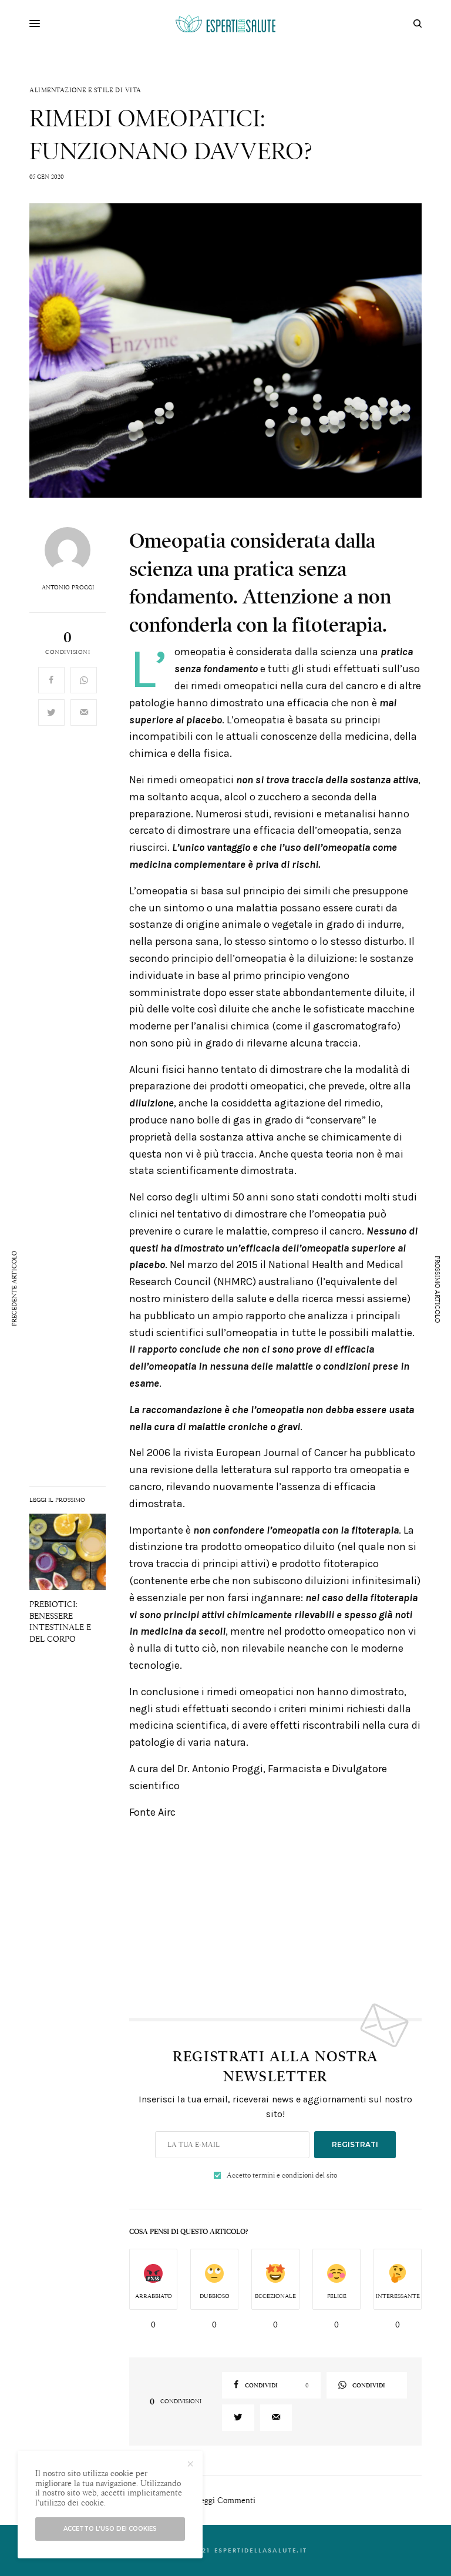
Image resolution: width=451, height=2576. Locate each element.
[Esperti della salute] (225, 24)
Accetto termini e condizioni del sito (282, 2175)
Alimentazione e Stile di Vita (85, 90)
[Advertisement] (275, 1912)
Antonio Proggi (68, 588)
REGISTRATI (355, 2144)
